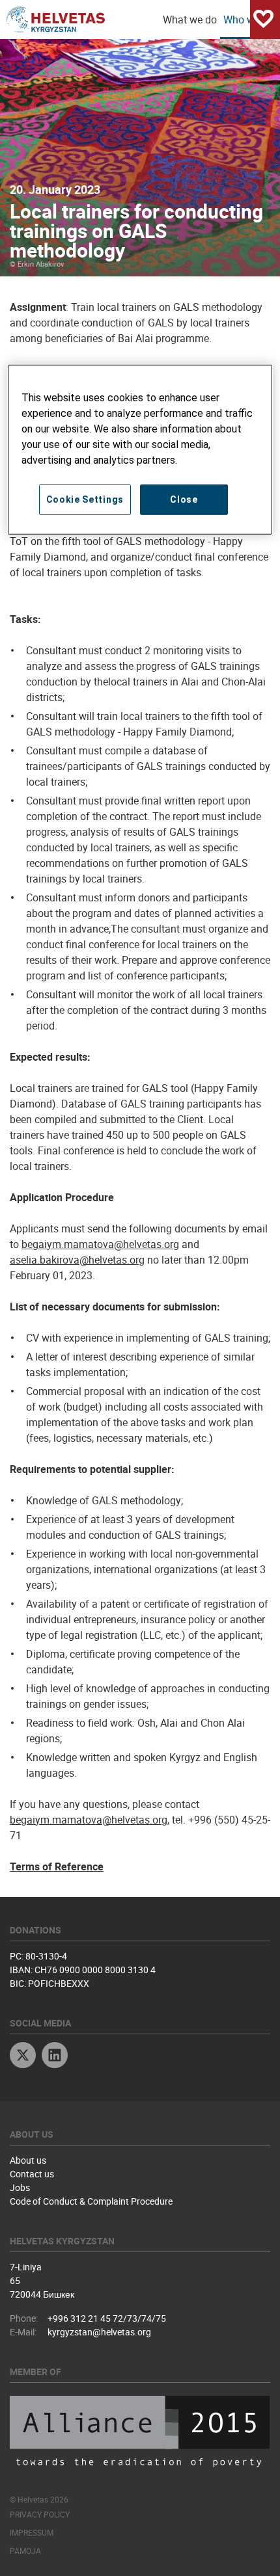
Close (184, 499)
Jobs (20, 2187)
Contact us (32, 2174)
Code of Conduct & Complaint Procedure (91, 2201)
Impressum (32, 2532)
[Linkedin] (55, 2057)
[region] (140, 450)
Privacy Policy (40, 2514)
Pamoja (25, 2551)
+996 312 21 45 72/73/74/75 (107, 2318)
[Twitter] (23, 2057)
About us (28, 2160)
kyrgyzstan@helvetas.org (99, 2332)
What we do (190, 20)
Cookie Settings (85, 499)
